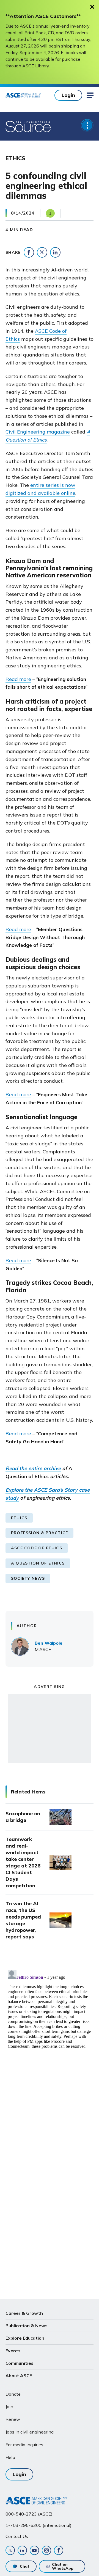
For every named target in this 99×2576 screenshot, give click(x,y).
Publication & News (27, 2326)
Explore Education (25, 2338)
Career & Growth (24, 2313)
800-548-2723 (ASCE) (29, 2514)
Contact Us (17, 2536)
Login (68, 95)
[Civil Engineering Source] (28, 126)
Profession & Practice (39, 1533)
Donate (13, 2394)
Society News (28, 1578)
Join (9, 2406)
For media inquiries (24, 2445)
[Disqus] (50, 2037)
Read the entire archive (33, 1468)
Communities (20, 2363)
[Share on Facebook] (29, 252)
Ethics (19, 1518)
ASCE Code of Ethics (37, 1548)
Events (13, 2351)
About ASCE (19, 2376)
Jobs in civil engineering (30, 2432)
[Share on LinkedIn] (55, 252)
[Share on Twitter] (42, 252)
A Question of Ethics (38, 1563)
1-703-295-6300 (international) (38, 2525)
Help (10, 2457)
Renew (13, 2419)
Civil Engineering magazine (38, 432)
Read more (18, 679)
